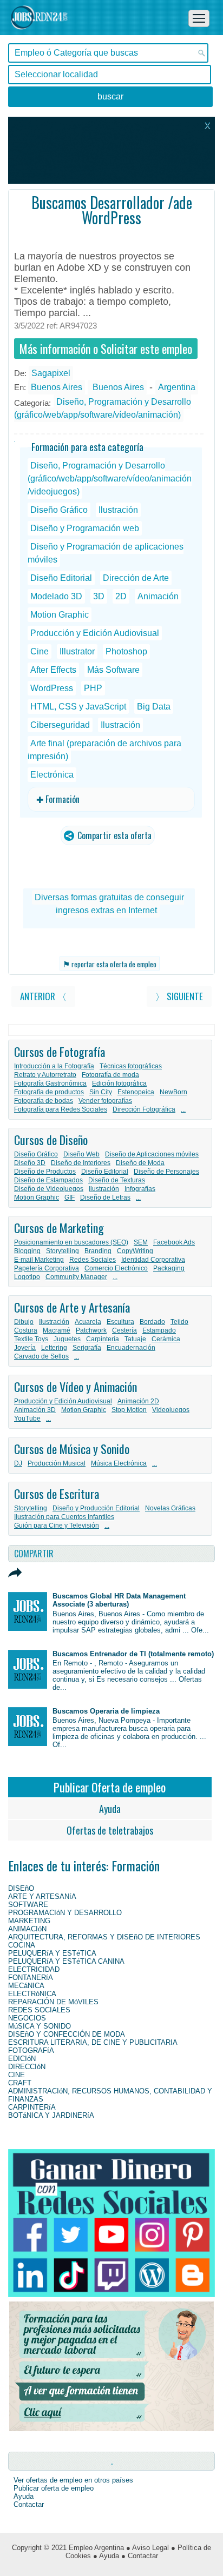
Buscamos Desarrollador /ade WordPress (112, 210)
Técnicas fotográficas (131, 1066)
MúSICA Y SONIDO (40, 2026)
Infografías (140, 1189)
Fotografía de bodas (44, 1101)
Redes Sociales (93, 1260)
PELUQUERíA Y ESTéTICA (52, 1953)
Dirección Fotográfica (144, 1109)
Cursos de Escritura (57, 1494)
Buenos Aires (57, 387)
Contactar (29, 2504)
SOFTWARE (28, 1905)
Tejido (179, 1322)
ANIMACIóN (27, 1929)
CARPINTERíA (32, 2107)
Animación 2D (138, 1401)
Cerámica (166, 1339)
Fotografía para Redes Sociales (61, 1109)
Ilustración (118, 510)
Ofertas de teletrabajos (110, 1830)
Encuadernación (131, 1348)
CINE (17, 2075)
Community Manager (76, 1277)
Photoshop (126, 651)
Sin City (101, 1092)
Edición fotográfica (119, 1083)
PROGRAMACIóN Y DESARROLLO (65, 1913)
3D (99, 596)
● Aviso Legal (147, 2548)
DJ (18, 1463)
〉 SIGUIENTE (179, 996)
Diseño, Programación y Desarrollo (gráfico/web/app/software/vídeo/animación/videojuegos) (110, 479)
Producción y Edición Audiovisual (95, 633)
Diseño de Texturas (117, 1180)
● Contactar (140, 2556)
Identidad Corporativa (153, 1260)
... (183, 1109)
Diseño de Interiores (81, 1163)
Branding (98, 1251)
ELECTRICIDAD (34, 1969)
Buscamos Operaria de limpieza (106, 1711)
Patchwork (91, 1330)
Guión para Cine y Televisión (57, 1525)
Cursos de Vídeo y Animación (76, 1387)
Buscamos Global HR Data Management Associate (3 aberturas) (119, 1600)
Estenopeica (136, 1092)
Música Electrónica (119, 1463)
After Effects (53, 670)
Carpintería (103, 1339)
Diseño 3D (30, 1163)
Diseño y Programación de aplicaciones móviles (106, 553)
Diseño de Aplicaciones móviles (152, 1154)
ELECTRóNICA (32, 1994)
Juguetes (67, 1339)
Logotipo (27, 1277)
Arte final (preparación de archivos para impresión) (104, 750)
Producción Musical (57, 1463)
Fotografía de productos (49, 1092)
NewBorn (173, 1092)
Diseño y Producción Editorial (96, 1508)
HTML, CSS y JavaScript (78, 707)
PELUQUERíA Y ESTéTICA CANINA (66, 1961)
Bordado (152, 1322)
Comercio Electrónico (116, 1268)
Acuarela (88, 1322)
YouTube (27, 1419)
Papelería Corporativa (47, 1268)
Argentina (177, 387)
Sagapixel (51, 373)
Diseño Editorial (61, 578)
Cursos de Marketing (59, 1228)
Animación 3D (35, 1410)
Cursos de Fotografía (60, 1052)
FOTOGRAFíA (31, 2050)
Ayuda (110, 1809)
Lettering (54, 1348)
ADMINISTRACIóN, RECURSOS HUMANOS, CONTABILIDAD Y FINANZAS (110, 2095)
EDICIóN (22, 2059)
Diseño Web (81, 1154)
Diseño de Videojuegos (49, 1189)
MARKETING (29, 1921)
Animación (158, 596)
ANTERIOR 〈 (43, 996)
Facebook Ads (174, 1242)
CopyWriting (135, 1251)
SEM (141, 1242)
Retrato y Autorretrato (45, 1075)
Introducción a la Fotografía (54, 1066)
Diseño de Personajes (166, 1172)
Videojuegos (171, 1410)
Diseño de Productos (45, 1172)
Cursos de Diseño (51, 1140)
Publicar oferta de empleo (54, 2488)
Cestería (124, 1330)
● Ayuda (106, 2556)
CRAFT (20, 2083)
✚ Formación (58, 799)
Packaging (169, 1268)
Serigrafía (87, 1348)
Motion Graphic (60, 615)
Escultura (120, 1322)
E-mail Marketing (39, 1260)
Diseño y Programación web (85, 528)
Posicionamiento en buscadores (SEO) (71, 1242)
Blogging (27, 1251)
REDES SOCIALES (39, 2010)
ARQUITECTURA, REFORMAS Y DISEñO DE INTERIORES (104, 1937)
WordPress (52, 688)
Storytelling (63, 1251)
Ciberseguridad (60, 725)
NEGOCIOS (27, 2018)
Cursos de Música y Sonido (72, 1449)
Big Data (154, 707)
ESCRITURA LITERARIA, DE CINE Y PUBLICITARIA (93, 2042)
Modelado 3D (56, 596)
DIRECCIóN (27, 2067)
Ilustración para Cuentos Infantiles (64, 1517)
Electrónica (52, 775)
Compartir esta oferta (113, 835)
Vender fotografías (105, 1101)
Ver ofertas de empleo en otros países (73, 2480)
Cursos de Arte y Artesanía (72, 1307)
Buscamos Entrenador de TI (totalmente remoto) (133, 1654)
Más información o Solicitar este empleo (106, 349)
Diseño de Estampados (48, 1180)
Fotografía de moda (110, 1075)
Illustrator (77, 651)
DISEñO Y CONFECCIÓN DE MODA (67, 2034)
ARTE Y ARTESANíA (42, 1896)
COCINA (22, 1945)
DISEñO (21, 1888)
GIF (70, 1197)
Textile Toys (31, 1339)
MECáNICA (26, 1986)
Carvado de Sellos (41, 1356)
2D (121, 596)
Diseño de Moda (140, 1163)
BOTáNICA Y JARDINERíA (51, 2115)
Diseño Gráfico (59, 510)
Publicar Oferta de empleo (110, 1787)
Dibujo (24, 1322)
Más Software (113, 670)
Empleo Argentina (96, 2548)
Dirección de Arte (136, 578)
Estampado (159, 1330)
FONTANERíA (31, 1978)
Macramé (57, 1330)
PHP (93, 688)
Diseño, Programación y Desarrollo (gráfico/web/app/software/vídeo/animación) (103, 408)
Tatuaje (135, 1339)
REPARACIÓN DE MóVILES (53, 2002)
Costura (26, 1330)
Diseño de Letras (105, 1197)
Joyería (25, 1348)
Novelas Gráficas (170, 1508)
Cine (40, 651)
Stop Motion (129, 1410)
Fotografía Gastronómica (50, 1083)
